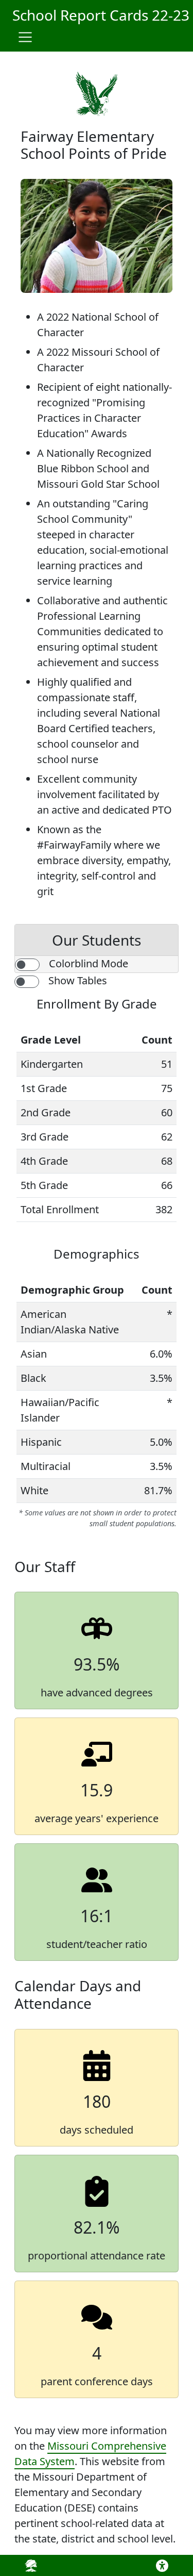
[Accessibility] (160, 2566)
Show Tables (78, 980)
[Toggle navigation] (25, 37)
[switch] (27, 965)
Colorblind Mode (89, 963)
